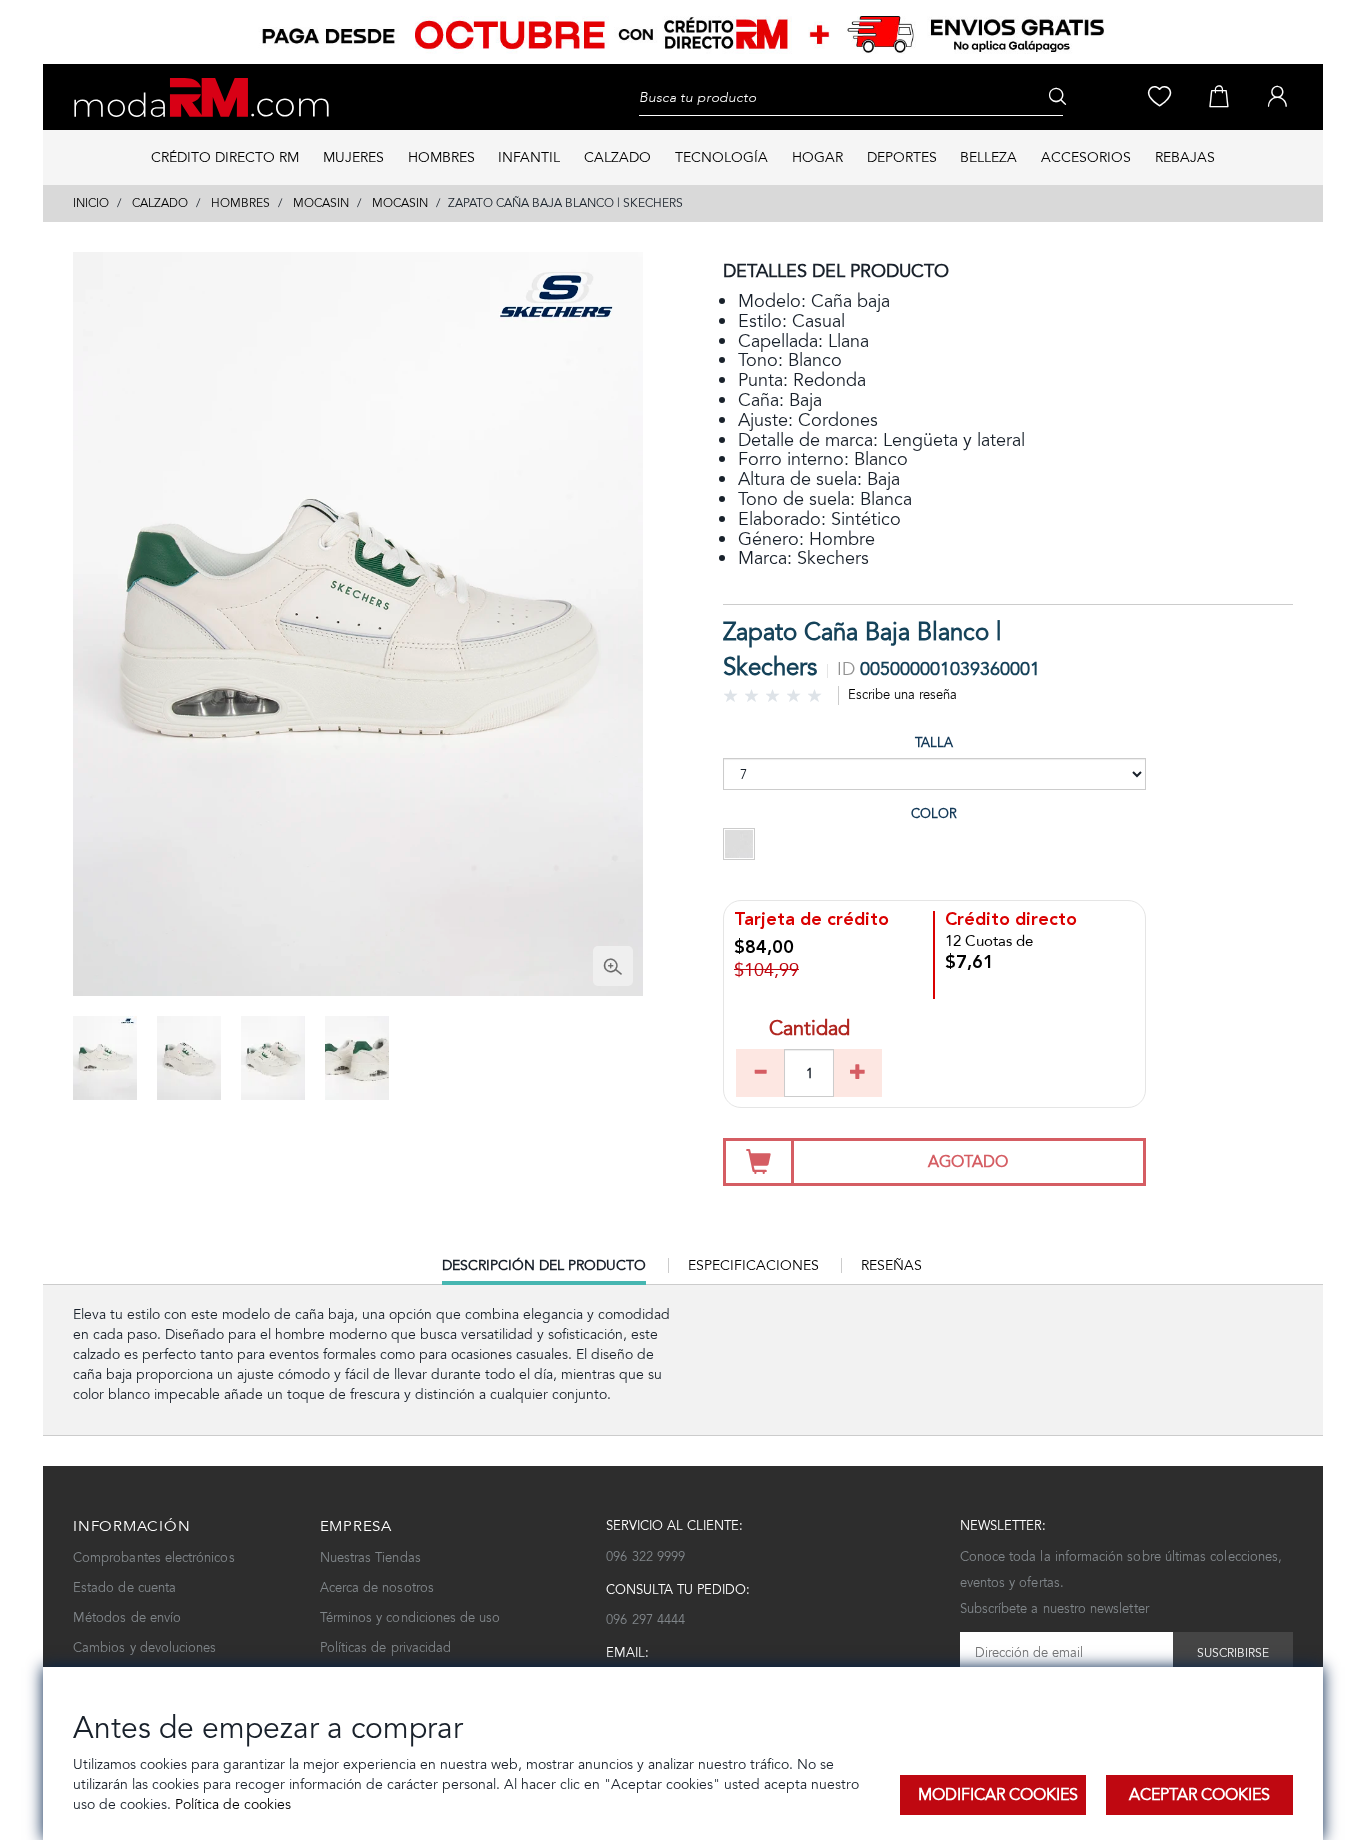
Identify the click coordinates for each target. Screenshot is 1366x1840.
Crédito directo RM (225, 157)
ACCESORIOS (1086, 157)
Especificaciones (753, 1265)
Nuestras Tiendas (370, 1557)
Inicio (91, 203)
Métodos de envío (127, 1617)
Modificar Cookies (998, 1794)
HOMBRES (441, 157)
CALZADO (617, 157)
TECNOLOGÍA (721, 157)
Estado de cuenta (124, 1587)
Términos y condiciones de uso (410, 1617)
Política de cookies (231, 1804)
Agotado (968, 1161)
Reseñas (891, 1265)
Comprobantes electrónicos (154, 1557)
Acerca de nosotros (377, 1587)
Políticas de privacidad (386, 1647)
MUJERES (353, 157)
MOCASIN (321, 203)
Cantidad (809, 1030)
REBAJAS (1185, 157)
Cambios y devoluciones (144, 1647)
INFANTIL (529, 157)
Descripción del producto (544, 1270)
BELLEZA (988, 157)
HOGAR (817, 157)
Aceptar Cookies (1199, 1794)
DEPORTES (902, 157)
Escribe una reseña (902, 694)
